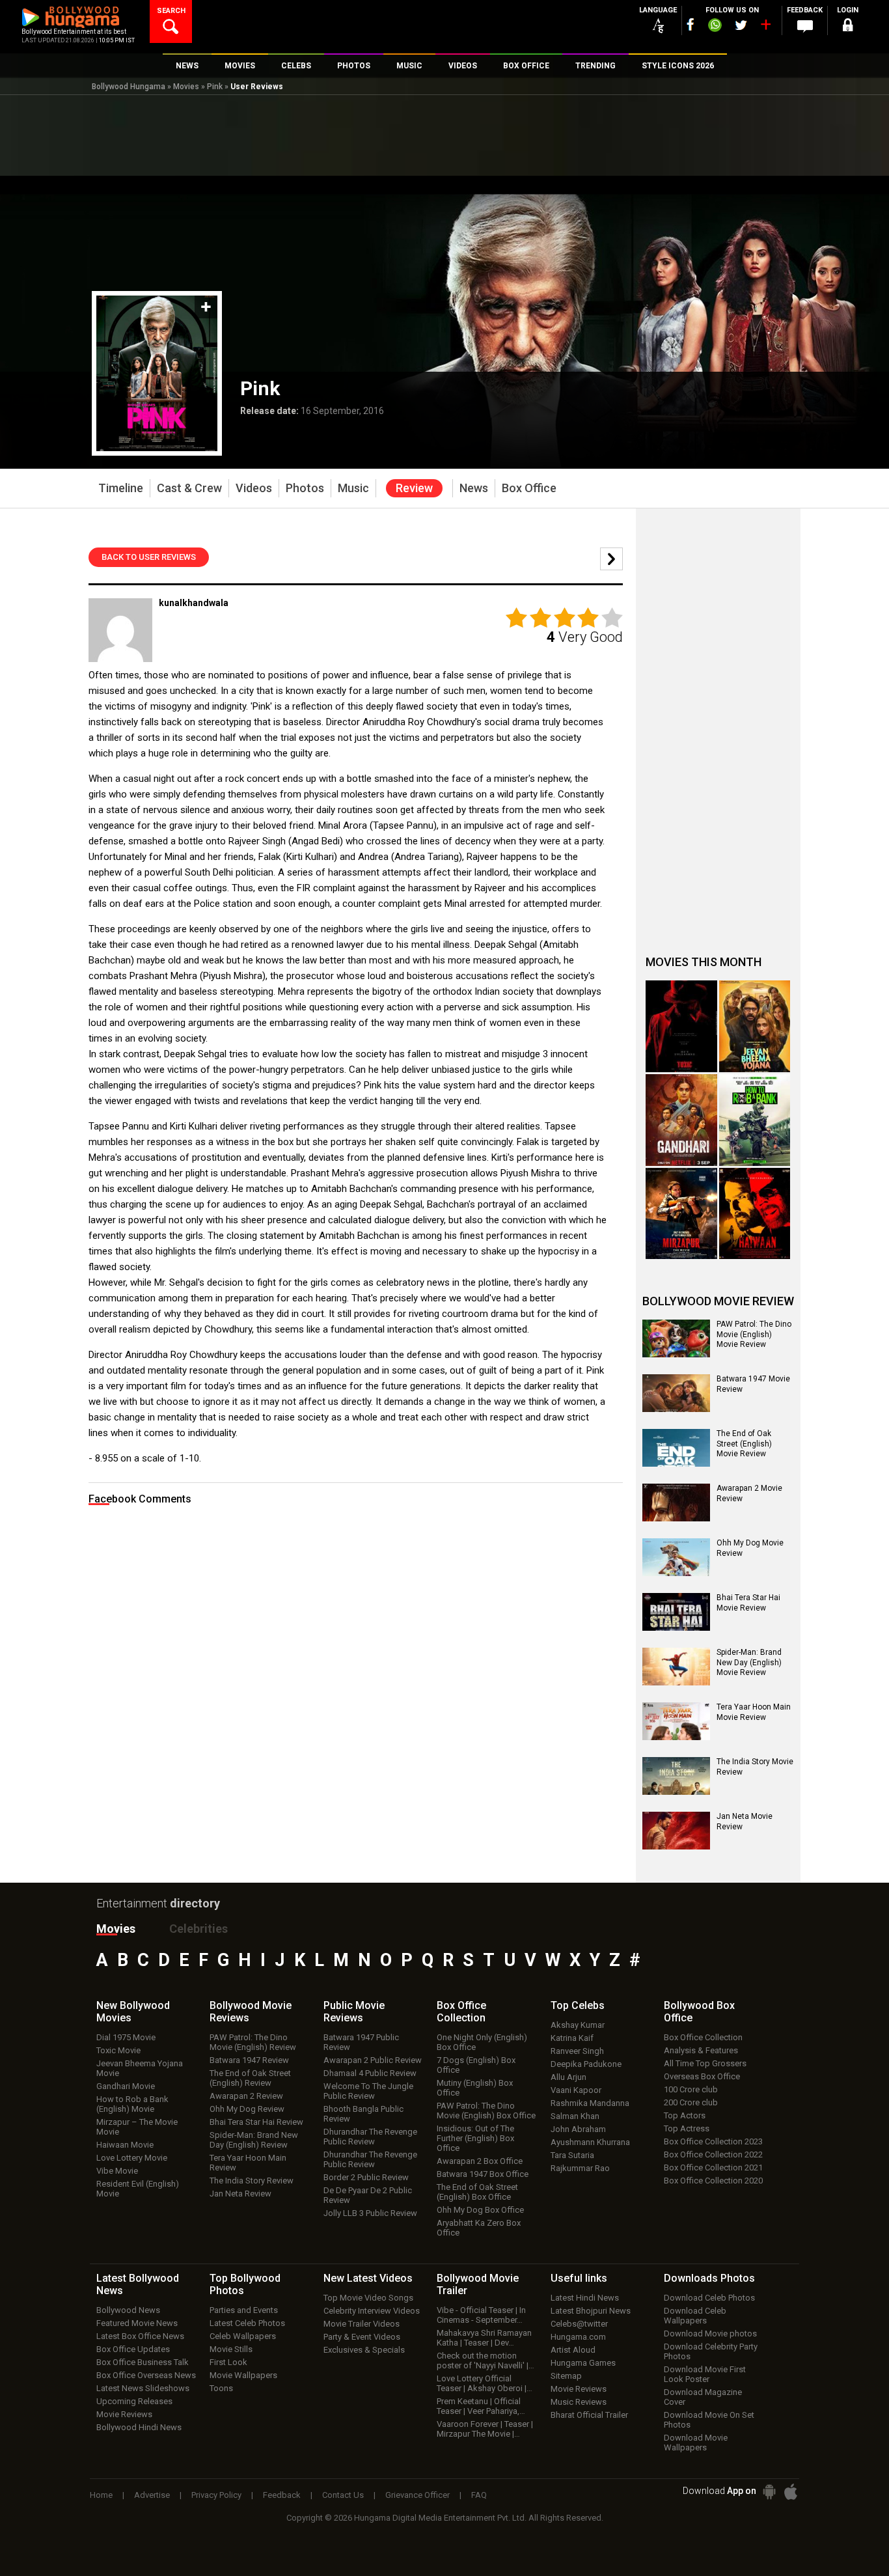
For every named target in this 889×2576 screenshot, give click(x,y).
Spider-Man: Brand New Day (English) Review (254, 2140)
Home (101, 2495)
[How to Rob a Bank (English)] (755, 1120)
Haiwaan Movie (125, 2145)
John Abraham (578, 2129)
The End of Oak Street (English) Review (250, 2078)
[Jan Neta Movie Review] (676, 1831)
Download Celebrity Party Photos (711, 2351)
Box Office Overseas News (146, 2375)
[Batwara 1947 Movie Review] (676, 1393)
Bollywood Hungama (129, 87)
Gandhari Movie (126, 2086)
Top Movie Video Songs (368, 2298)
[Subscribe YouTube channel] (765, 27)
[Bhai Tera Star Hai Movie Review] (676, 1612)
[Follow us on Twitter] (741, 25)
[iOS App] (791, 2492)
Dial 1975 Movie (126, 2037)
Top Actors (685, 2115)
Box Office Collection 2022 (713, 2154)
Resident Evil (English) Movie (138, 2189)
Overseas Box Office (702, 2076)
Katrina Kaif (572, 2038)
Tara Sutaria (572, 2155)
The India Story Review (252, 2181)
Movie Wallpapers (243, 2375)
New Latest (368, 2278)
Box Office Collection (703, 2037)
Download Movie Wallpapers (696, 2443)
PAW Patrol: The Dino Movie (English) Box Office (486, 2111)
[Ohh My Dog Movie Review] (676, 1557)
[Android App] (769, 2492)
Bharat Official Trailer (589, 2415)
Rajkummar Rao (580, 2168)
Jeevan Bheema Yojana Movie (140, 2068)
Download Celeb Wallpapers (695, 2316)
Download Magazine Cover (703, 2397)
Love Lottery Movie (132, 2158)
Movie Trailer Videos (362, 2324)
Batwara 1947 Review (249, 2060)
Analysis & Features (701, 2050)
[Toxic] (681, 1026)
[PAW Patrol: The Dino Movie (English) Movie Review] (676, 1338)
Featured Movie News (137, 2323)
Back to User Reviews (149, 557)
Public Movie (354, 2012)
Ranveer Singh (577, 2051)
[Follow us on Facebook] (691, 24)
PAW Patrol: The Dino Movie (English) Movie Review (754, 1334)
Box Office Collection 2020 (713, 2181)
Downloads (709, 2278)
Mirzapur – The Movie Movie (137, 2127)
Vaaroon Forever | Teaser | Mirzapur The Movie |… (485, 2429)
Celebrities (198, 1929)
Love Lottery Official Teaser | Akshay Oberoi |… (485, 2383)
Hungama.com (578, 2337)
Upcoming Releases (134, 2401)
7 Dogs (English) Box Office (476, 2065)
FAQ (479, 2495)
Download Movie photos (710, 2334)
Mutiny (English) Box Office (475, 2088)
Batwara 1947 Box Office (483, 2174)
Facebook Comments (140, 1499)
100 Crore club (691, 2089)
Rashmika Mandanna (590, 2103)
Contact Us (343, 2495)
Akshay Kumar (578, 2025)
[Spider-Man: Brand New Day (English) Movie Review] (676, 1667)
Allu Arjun (568, 2077)
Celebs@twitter (579, 2324)
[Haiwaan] (755, 1214)
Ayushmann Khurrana (590, 2142)
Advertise (152, 2495)
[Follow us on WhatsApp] (715, 27)
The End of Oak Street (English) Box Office (477, 2192)
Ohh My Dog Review (247, 2109)
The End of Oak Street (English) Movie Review (744, 1444)
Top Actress (687, 2128)
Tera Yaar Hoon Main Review (248, 2163)
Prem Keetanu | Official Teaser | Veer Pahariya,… (481, 2406)
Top (578, 2005)
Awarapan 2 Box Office (480, 2161)
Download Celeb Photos (709, 2298)
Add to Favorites (206, 307)
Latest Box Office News (140, 2336)
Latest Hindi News (585, 2298)
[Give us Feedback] (805, 27)
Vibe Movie (117, 2171)
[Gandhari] (681, 1120)
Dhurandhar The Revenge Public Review (370, 2137)
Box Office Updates (133, 2349)
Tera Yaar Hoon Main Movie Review (754, 1712)
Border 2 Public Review (366, 2177)
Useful (579, 2278)
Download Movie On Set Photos (709, 2420)
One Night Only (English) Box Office (482, 2042)
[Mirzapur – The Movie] (681, 1214)
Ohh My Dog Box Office (480, 2210)
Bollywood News (128, 2310)
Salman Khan (575, 2116)
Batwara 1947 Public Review (361, 2042)
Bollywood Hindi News (139, 2427)
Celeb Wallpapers (243, 2336)
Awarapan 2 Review (246, 2096)
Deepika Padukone (586, 2064)
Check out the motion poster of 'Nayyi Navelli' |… (486, 2361)
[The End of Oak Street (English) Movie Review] (676, 1448)
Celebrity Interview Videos (372, 2311)
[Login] (848, 27)
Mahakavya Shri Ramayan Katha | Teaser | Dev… (484, 2338)
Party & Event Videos (362, 2337)
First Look (228, 2362)
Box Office (461, 2012)
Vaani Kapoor (576, 2090)
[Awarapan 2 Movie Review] (676, 1503)
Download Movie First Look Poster (705, 2374)
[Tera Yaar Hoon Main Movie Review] (676, 1721)
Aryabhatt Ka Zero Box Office (479, 2228)
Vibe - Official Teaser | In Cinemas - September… (481, 2315)
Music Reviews (579, 2402)
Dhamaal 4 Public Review (370, 2073)
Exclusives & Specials (364, 2350)
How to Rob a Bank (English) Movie (132, 2104)
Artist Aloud (573, 2350)
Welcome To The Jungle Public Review (368, 2091)
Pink (215, 87)
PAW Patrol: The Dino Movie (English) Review (253, 2042)
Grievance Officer (417, 2495)
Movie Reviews (124, 2414)
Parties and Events (244, 2310)
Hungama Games (583, 2363)
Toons (221, 2388)
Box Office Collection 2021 (713, 2167)
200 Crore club (691, 2102)
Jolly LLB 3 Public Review (370, 2213)
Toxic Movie (118, 2050)
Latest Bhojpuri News (591, 2311)
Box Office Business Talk (143, 2362)
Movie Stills (231, 2349)
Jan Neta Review (240, 2194)
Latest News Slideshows (143, 2388)
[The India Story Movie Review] (676, 1776)
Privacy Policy (216, 2495)
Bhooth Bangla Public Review (363, 2114)
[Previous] (611, 559)
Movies (186, 87)
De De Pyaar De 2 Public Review (368, 2195)
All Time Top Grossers (705, 2063)
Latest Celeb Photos (247, 2323)
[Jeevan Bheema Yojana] (755, 1026)
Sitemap (566, 2376)
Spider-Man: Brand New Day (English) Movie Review (749, 1662)
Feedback (282, 2495)
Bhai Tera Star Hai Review (256, 2122)
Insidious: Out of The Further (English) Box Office (475, 2138)
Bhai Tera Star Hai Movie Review (748, 1603)
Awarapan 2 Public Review (373, 2060)
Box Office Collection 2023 (713, 2141)
